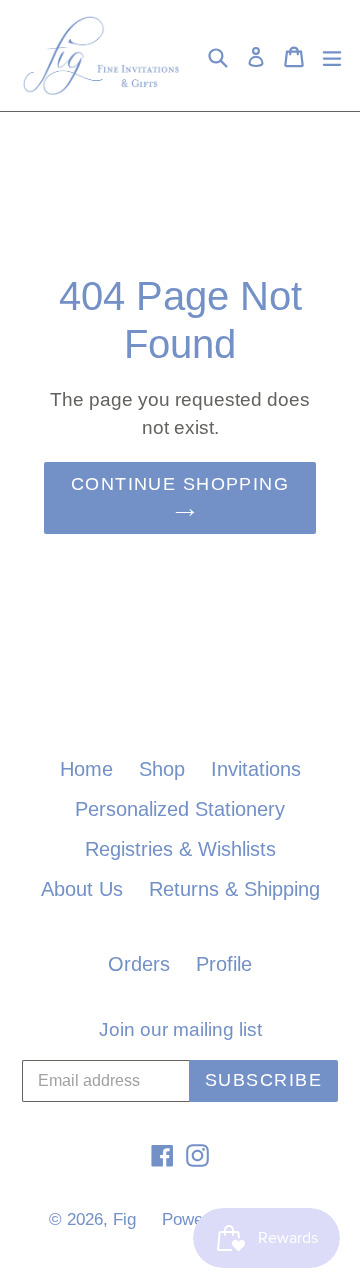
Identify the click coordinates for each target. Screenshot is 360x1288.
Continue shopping (180, 484)
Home (86, 769)
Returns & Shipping (234, 889)
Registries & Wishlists (180, 849)
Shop (162, 769)
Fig (124, 1219)
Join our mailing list (180, 1029)
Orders (139, 964)
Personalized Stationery (180, 809)
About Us (82, 889)
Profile (224, 964)
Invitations (256, 769)
